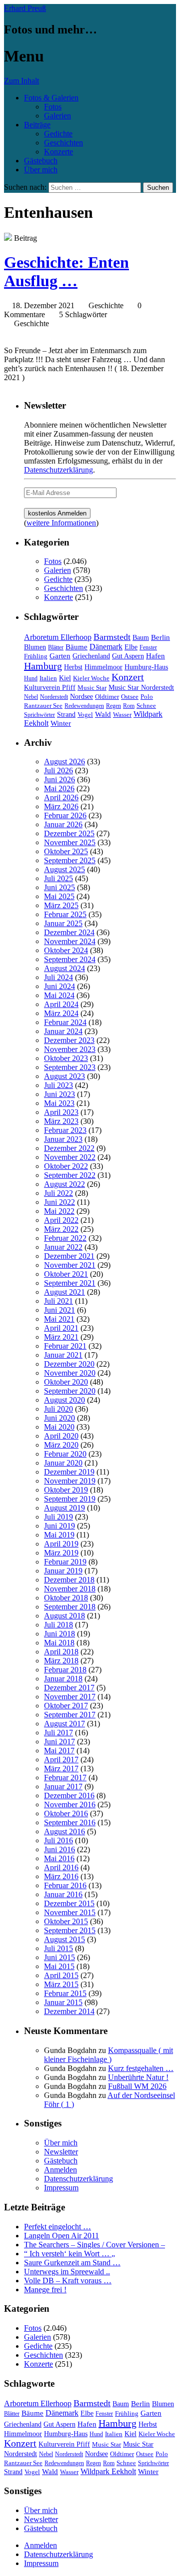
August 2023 (64, 1076)
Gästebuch (41, 161)
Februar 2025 (65, 914)
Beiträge (37, 125)
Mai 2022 (59, 1211)
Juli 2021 (58, 1301)
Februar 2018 (65, 1670)
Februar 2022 (65, 1238)
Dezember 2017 (69, 1688)
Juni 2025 (59, 887)
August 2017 (64, 1724)
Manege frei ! (45, 2290)
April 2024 (61, 1004)
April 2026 (61, 797)
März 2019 (61, 1553)
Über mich (41, 170)
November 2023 (70, 1049)
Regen (113, 706)
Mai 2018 (59, 1643)
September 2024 (70, 959)
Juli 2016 (58, 1840)
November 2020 (70, 1373)
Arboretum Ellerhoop (58, 637)
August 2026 (64, 762)
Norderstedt (54, 697)
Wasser (122, 715)
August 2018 (64, 1616)
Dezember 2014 (69, 2011)
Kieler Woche (91, 678)
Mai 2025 (59, 896)
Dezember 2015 (69, 1903)
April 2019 (61, 1544)
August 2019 (64, 1508)
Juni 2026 (59, 779)
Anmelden (60, 2170)
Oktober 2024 (66, 950)
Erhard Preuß (25, 8)
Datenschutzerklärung (58, 470)
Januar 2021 (63, 1355)
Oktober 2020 (66, 1382)
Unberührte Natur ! (138, 2077)
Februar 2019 (65, 1562)
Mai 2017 (59, 1751)
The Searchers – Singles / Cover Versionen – (94, 2245)
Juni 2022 (59, 1202)
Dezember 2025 (69, 833)
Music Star (92, 688)
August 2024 (64, 968)
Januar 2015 (63, 2002)
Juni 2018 (59, 1634)
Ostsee (130, 697)
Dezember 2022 (69, 1148)
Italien (48, 678)
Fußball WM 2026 (137, 2086)
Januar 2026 (63, 824)
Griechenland (91, 656)
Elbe (131, 647)
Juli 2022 (58, 1193)
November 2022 (70, 1157)
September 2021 (70, 1283)
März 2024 (61, 1013)
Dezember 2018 (69, 1580)
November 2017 (70, 1697)
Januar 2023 (63, 1139)
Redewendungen (84, 706)
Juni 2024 (59, 986)
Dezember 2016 (69, 1796)
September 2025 (70, 860)
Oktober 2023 (66, 1058)
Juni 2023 (59, 1094)
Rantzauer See (43, 706)
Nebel (31, 697)
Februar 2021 (65, 1346)
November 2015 (70, 1912)
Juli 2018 (58, 1625)
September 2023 (70, 1067)
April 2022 (61, 1220)
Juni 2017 (59, 1742)
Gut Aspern (128, 656)
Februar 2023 (65, 1130)
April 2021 (61, 1328)
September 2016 (70, 1822)
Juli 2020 (58, 1409)
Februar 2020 (65, 1454)
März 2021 (61, 1337)
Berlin (160, 637)
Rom (129, 706)
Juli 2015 (58, 1948)
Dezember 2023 (69, 1040)
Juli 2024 (58, 977)
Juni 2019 (59, 1526)
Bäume (76, 647)
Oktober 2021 (66, 1274)
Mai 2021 (59, 1319)
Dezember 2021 (69, 1256)
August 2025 (64, 869)
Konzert (128, 677)
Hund (31, 678)
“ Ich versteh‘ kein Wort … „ (69, 2254)
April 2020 (61, 1436)
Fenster (148, 647)
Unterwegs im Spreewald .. (67, 2272)
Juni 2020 (59, 1418)
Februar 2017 (65, 1778)
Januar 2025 (63, 923)
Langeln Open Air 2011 (61, 2236)
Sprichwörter (39, 715)
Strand (66, 715)
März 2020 (61, 1445)
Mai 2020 (59, 1427)
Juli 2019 (58, 1517)
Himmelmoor (103, 667)
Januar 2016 (63, 1894)
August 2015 (64, 1939)
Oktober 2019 (66, 1490)
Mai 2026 (59, 788)
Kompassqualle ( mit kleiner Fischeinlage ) (108, 2055)
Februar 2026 (65, 815)
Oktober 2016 (66, 1813)
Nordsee (81, 696)
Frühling (36, 656)
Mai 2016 (59, 1858)
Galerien (57, 116)
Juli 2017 (58, 1733)
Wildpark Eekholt (108, 2471)
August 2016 (64, 1831)
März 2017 (61, 1769)
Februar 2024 (65, 1022)
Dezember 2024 (69, 932)
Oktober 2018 (66, 1598)
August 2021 (64, 1292)
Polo (147, 697)
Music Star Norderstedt (141, 688)
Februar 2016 (65, 1885)
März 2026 (61, 806)
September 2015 (70, 1930)
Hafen (155, 656)
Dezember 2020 (69, 1364)
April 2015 (61, 1975)
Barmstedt (112, 637)
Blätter (56, 647)
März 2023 (61, 1121)
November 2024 (70, 941)
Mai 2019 (59, 1535)
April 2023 (61, 1112)
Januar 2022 (63, 1247)
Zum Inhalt (21, 81)
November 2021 (70, 1265)
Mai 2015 (59, 1966)
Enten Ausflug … (66, 271)
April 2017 (61, 1760)
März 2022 (61, 1229)
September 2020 (70, 1391)
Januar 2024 (63, 1031)
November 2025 (70, 842)
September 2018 (70, 1607)
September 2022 (70, 1175)
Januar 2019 (63, 1571)
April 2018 (61, 1652)
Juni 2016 (59, 1849)
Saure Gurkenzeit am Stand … (72, 2263)
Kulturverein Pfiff (50, 687)
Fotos (53, 107)
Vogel (85, 715)
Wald (103, 714)
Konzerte (58, 152)
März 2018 (61, 1661)
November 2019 (70, 1481)
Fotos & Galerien (51, 98)
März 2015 (61, 1984)
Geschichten (63, 143)
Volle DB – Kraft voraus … (68, 2281)
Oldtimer (107, 697)
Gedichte (58, 134)
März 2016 (61, 1876)
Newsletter (61, 2152)
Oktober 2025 (66, 851)
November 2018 (70, 1589)
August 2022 (64, 1184)
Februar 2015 (65, 1993)
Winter (61, 723)
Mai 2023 (59, 1103)
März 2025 (61, 905)
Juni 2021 (59, 1310)
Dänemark (106, 647)
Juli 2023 (58, 1085)
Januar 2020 (63, 1463)
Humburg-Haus (146, 667)
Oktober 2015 (66, 1921)
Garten (60, 656)
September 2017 (70, 1715)
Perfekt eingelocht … (57, 2227)
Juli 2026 (58, 771)
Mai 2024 (59, 995)
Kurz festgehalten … (141, 2068)
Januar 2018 (63, 1679)
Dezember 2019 (69, 1472)
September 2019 (70, 1499)
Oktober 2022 (66, 1166)
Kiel (65, 678)
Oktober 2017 (66, 1706)
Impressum (61, 2188)
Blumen (35, 647)
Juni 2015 (59, 1957)
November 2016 (70, 1804)
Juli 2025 (58, 878)
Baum (141, 638)
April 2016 (61, 1867)
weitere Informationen (61, 523)
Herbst (73, 667)
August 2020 (64, 1400)
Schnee (146, 706)
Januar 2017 (63, 1787)
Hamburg (43, 666)
